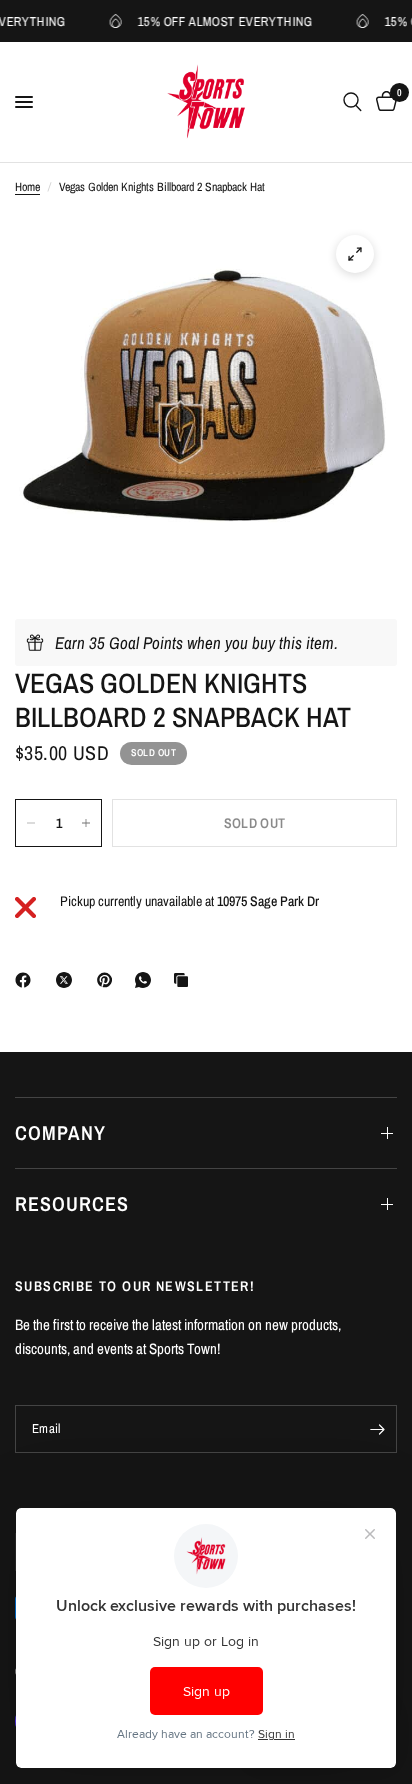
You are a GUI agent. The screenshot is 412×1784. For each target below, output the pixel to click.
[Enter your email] (377, 1429)
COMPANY (60, 1132)
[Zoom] (355, 254)
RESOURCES (72, 1203)
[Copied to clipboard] (185, 980)
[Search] (352, 102)
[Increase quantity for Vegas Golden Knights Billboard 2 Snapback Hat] (86, 823)
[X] (68, 980)
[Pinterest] (109, 980)
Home (27, 187)
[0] (383, 102)
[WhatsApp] (147, 980)
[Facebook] (27, 980)
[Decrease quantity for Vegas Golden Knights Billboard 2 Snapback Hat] (31, 823)
